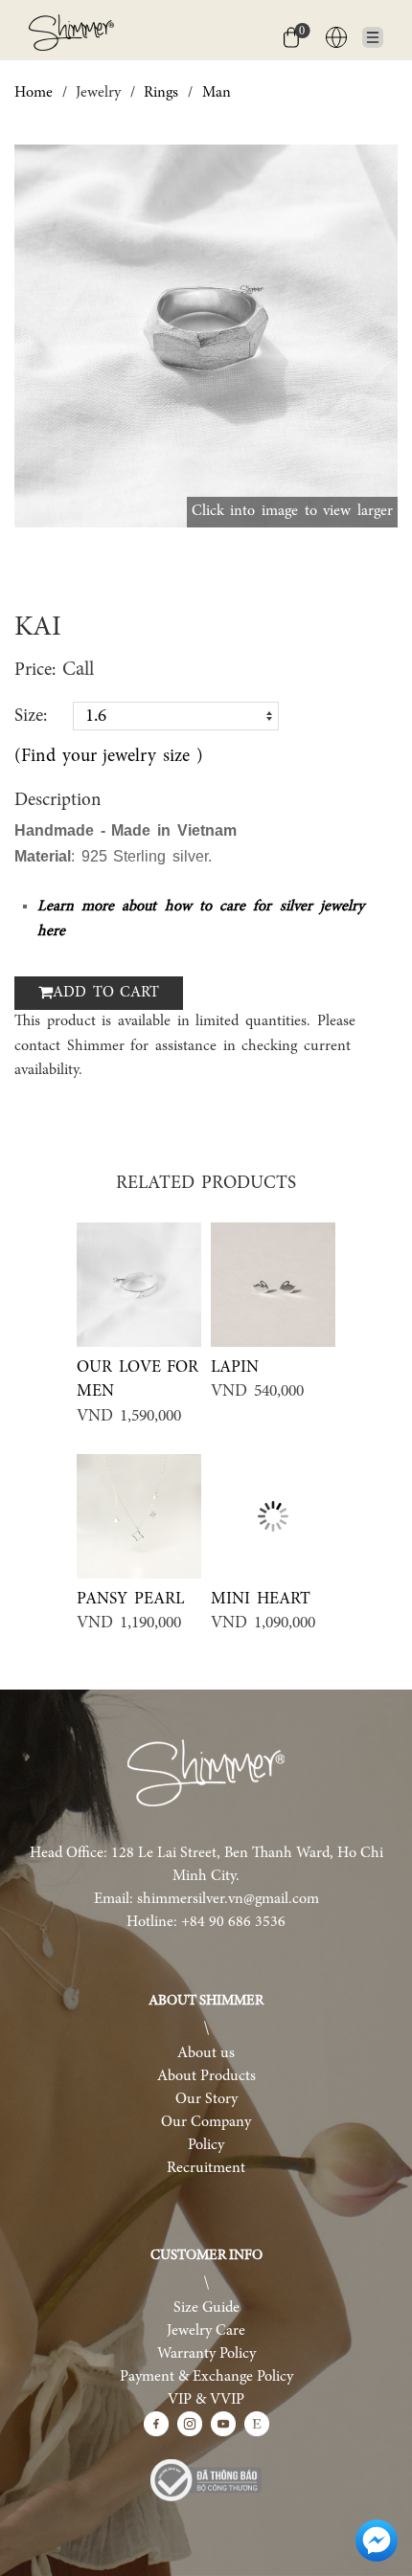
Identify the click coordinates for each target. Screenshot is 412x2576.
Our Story (206, 2099)
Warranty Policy (206, 2354)
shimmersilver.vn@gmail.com (228, 1899)
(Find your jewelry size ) (109, 757)
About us (206, 2053)
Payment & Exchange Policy (206, 2377)
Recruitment (206, 2168)
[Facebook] (156, 2424)
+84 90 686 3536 (233, 1922)
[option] (206, 336)
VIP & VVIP (206, 2400)
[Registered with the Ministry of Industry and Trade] (206, 2480)
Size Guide (206, 2308)
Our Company (206, 2122)
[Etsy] (257, 2424)
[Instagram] (190, 2424)
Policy (206, 2145)
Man (217, 93)
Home (34, 93)
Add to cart (106, 993)
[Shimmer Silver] (206, 1773)
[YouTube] (223, 2424)
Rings (161, 93)
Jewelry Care (206, 2331)
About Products (206, 2076)
